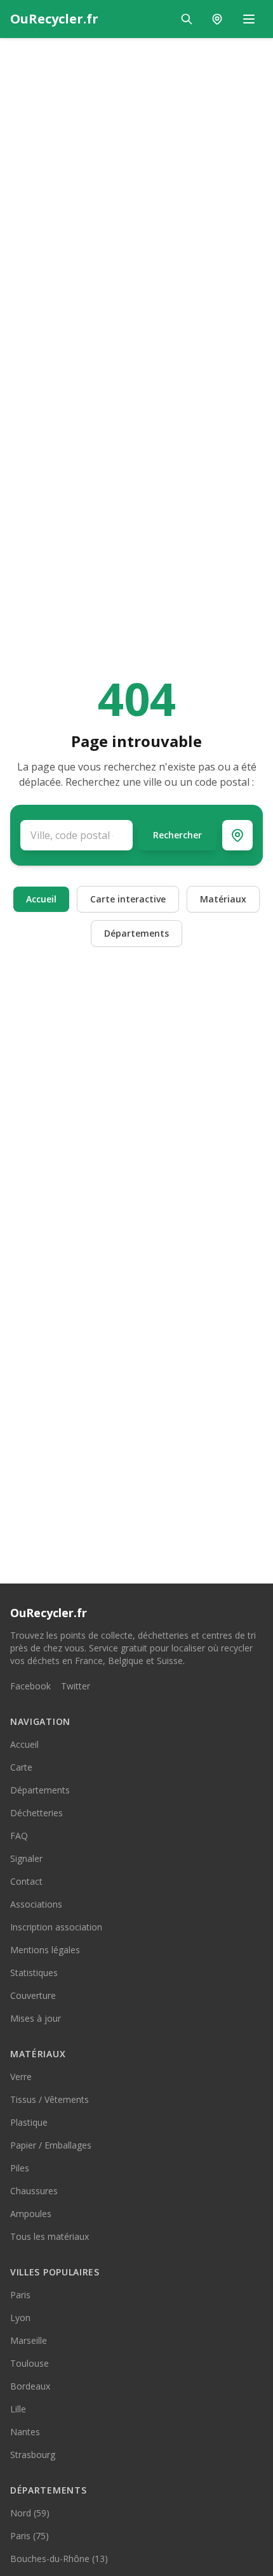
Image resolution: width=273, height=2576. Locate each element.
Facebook (30, 1686)
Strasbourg (33, 2455)
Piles (20, 2168)
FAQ (19, 1836)
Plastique (29, 2122)
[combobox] (77, 835)
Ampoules (31, 2214)
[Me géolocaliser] (237, 835)
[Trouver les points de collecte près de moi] (217, 19)
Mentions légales (45, 1950)
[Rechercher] (187, 19)
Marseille (29, 2340)
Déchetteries (37, 1813)
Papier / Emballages (51, 2145)
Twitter (76, 1686)
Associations (36, 1904)
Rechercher (177, 835)
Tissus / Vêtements (50, 2099)
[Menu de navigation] (249, 19)
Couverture (33, 1995)
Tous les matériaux (50, 2236)
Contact (26, 1881)
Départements (136, 933)
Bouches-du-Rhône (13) (59, 2559)
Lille (18, 2409)
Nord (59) (30, 2513)
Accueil (41, 899)
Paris (20, 2295)
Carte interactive (128, 899)
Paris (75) (30, 2536)
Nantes (25, 2432)
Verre (21, 2077)
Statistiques (34, 1973)
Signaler (26, 1858)
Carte (21, 1767)
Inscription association (56, 1927)
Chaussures (34, 2191)
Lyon (20, 2318)
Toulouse (30, 2363)
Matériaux (223, 899)
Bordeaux (30, 2386)
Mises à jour (36, 2018)
